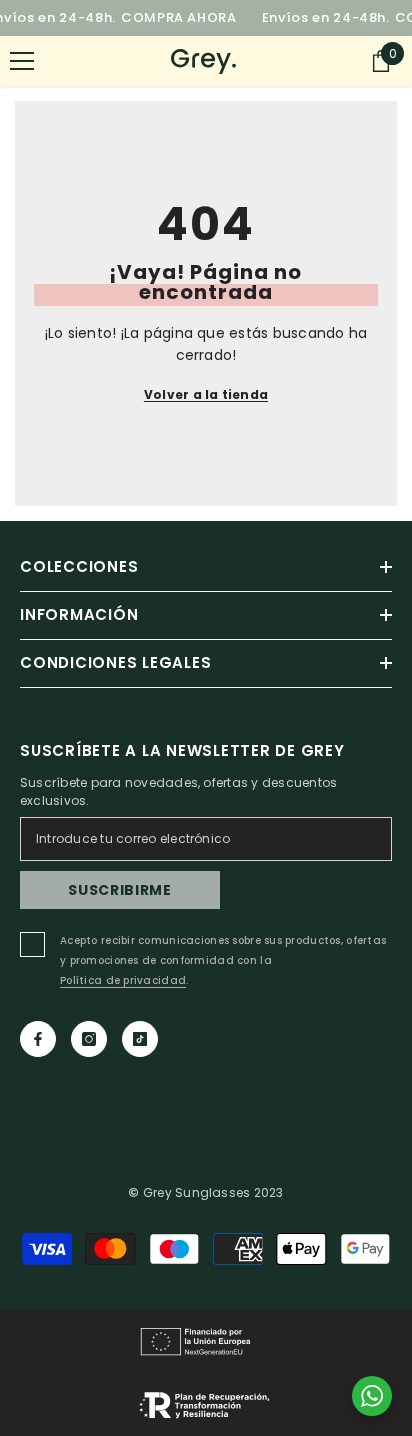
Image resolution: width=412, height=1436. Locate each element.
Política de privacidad (123, 980)
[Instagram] (89, 1039)
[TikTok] (140, 1039)
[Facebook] (38, 1039)
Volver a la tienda (206, 394)
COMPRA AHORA (179, 17)
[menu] (22, 61)
